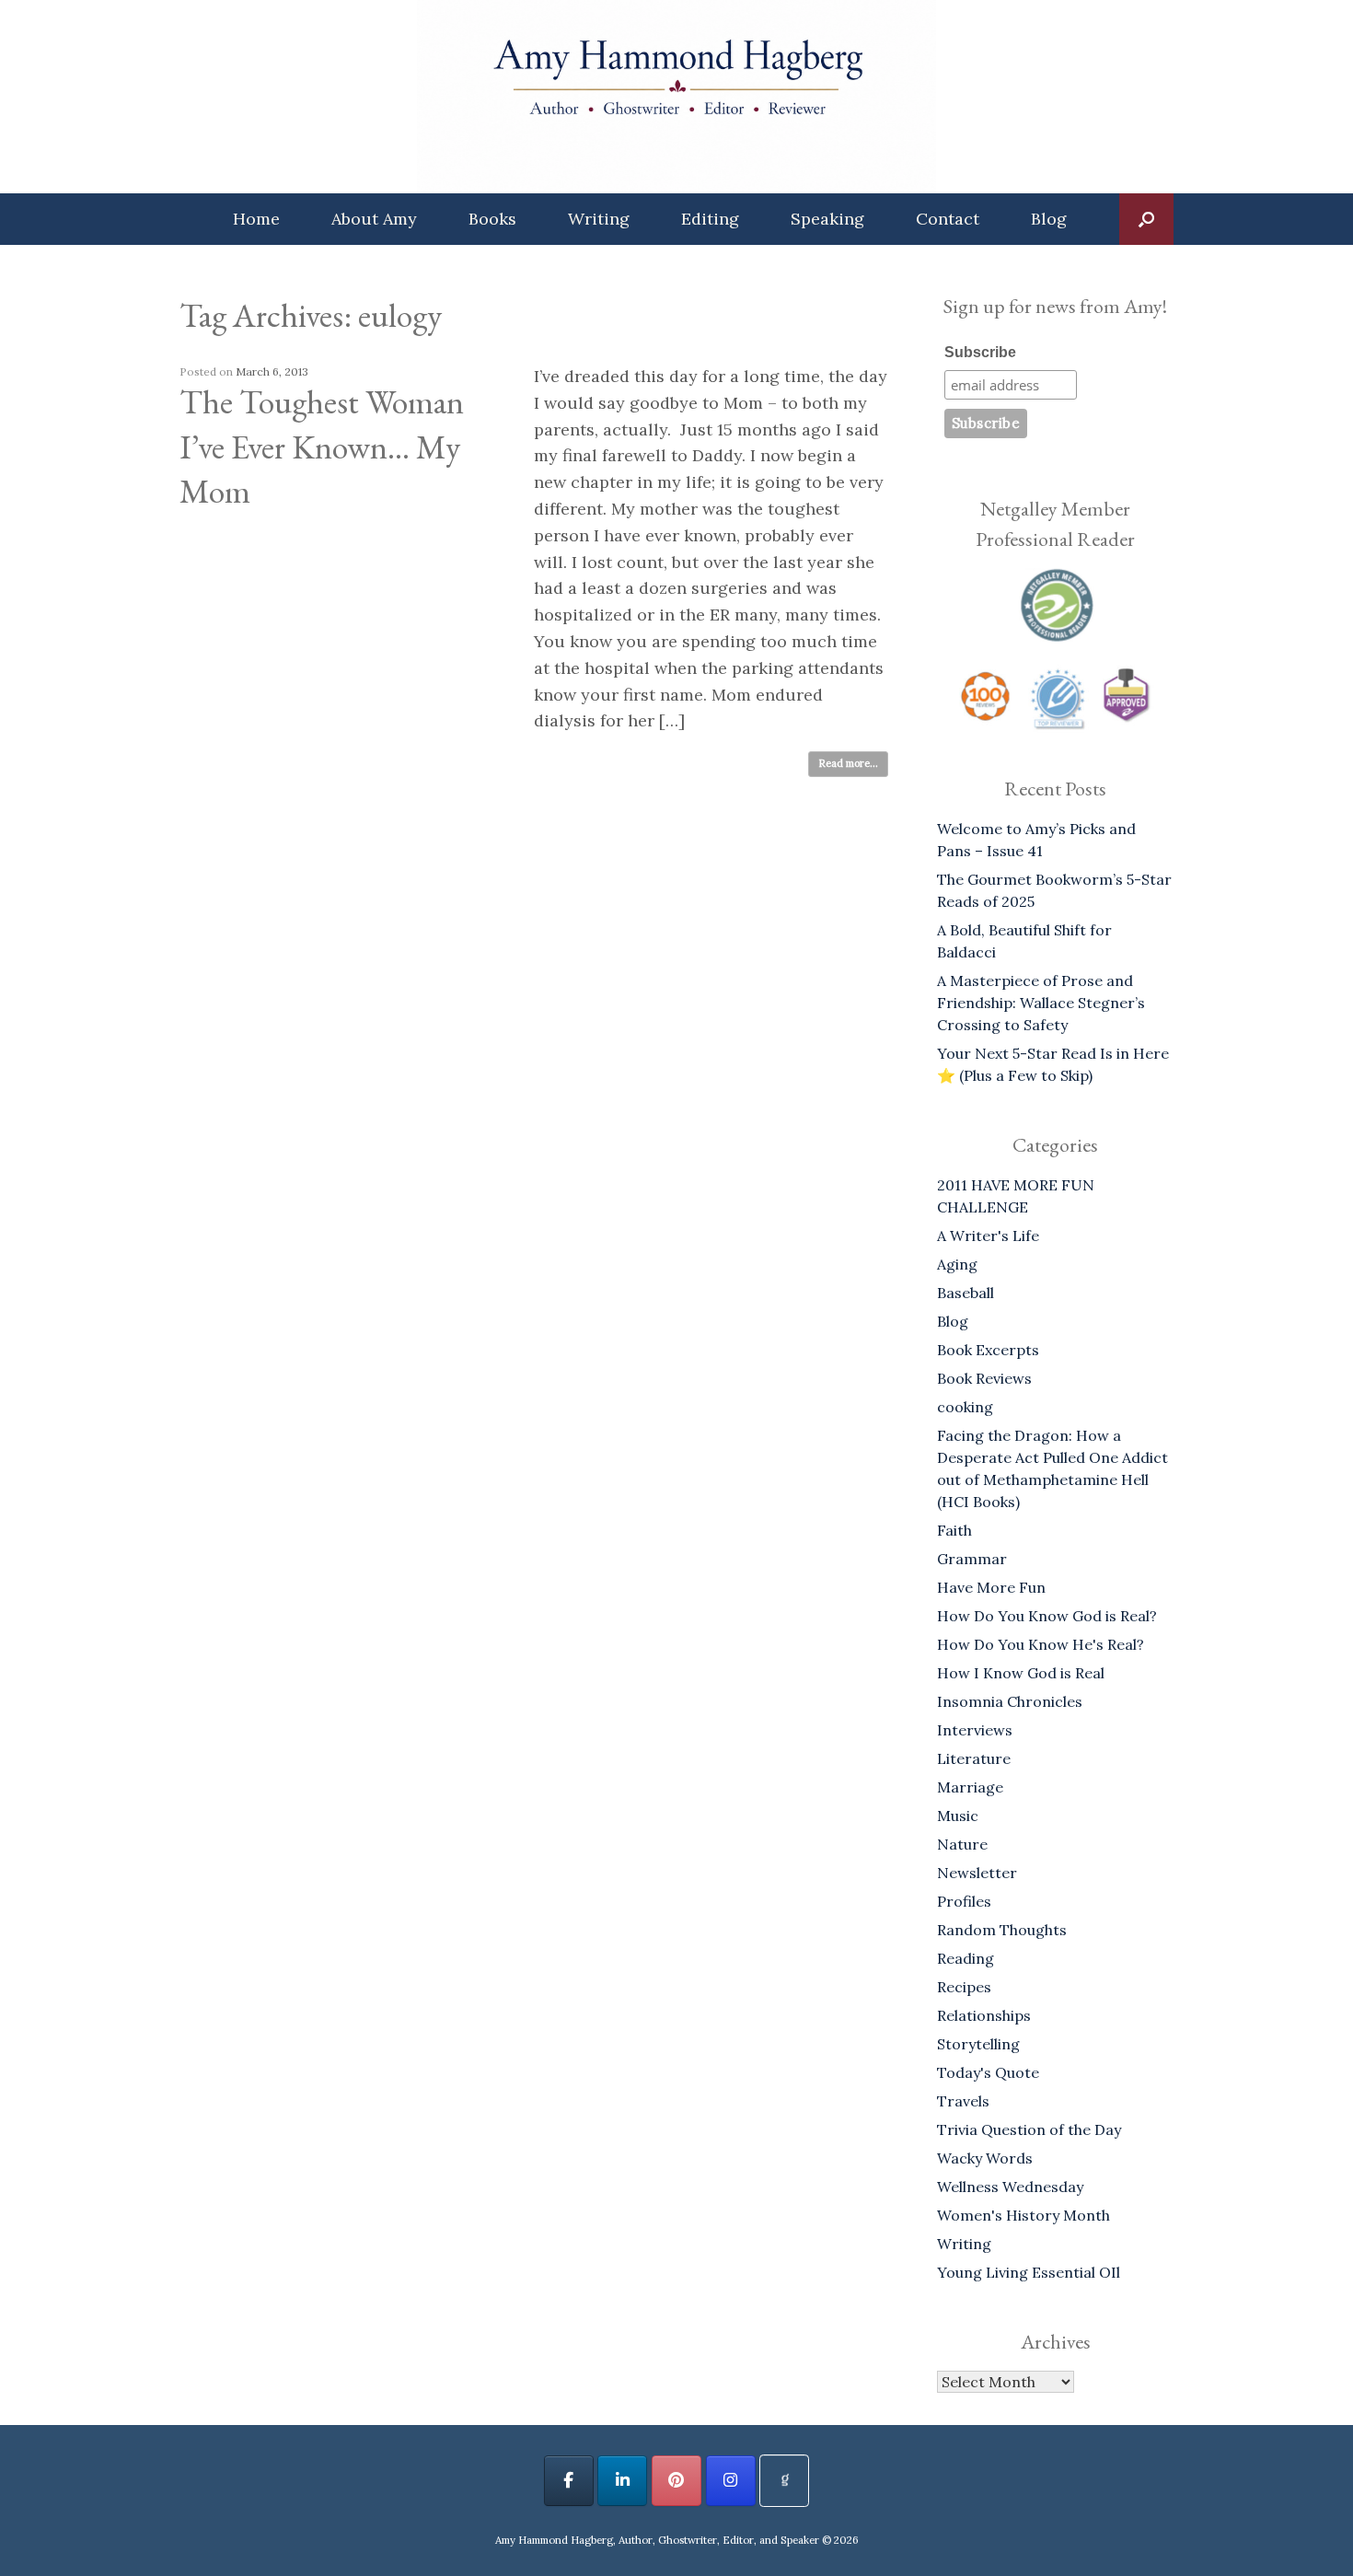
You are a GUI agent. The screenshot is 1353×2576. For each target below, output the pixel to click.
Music (958, 1816)
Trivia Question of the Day (1029, 2129)
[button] (1146, 219)
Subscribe (980, 352)
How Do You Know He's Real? (1041, 1644)
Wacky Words (985, 2158)
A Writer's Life (988, 1236)
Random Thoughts (1002, 1930)
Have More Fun (991, 1587)
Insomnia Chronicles (1010, 1701)
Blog (1049, 219)
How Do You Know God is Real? (1047, 1616)
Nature (962, 1844)
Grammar (972, 1559)
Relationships (984, 2015)
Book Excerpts (988, 1350)
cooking (965, 1407)
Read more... (848, 763)
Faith (954, 1530)
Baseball (966, 1293)
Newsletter (977, 1873)
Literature (974, 1758)
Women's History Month (1023, 2215)
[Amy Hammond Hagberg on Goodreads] (784, 2481)
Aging (957, 1264)
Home (256, 219)
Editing (710, 219)
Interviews (975, 1730)
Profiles (964, 1901)
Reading (966, 1958)
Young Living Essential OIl (1029, 2272)
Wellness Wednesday (1010, 2187)
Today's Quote (988, 2072)
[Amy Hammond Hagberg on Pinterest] (676, 2481)
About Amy (374, 219)
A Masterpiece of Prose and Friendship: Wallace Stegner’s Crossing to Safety (1041, 1003)
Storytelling (978, 2044)
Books (492, 219)
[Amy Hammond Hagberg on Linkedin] (622, 2481)
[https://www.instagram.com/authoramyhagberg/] (731, 2481)
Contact (948, 219)
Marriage (970, 1787)
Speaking (827, 219)
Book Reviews (984, 1378)
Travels (963, 2101)
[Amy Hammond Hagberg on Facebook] (569, 2481)
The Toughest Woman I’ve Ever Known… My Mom (322, 447)
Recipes (964, 1987)
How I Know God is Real (1021, 1673)
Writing (599, 219)
